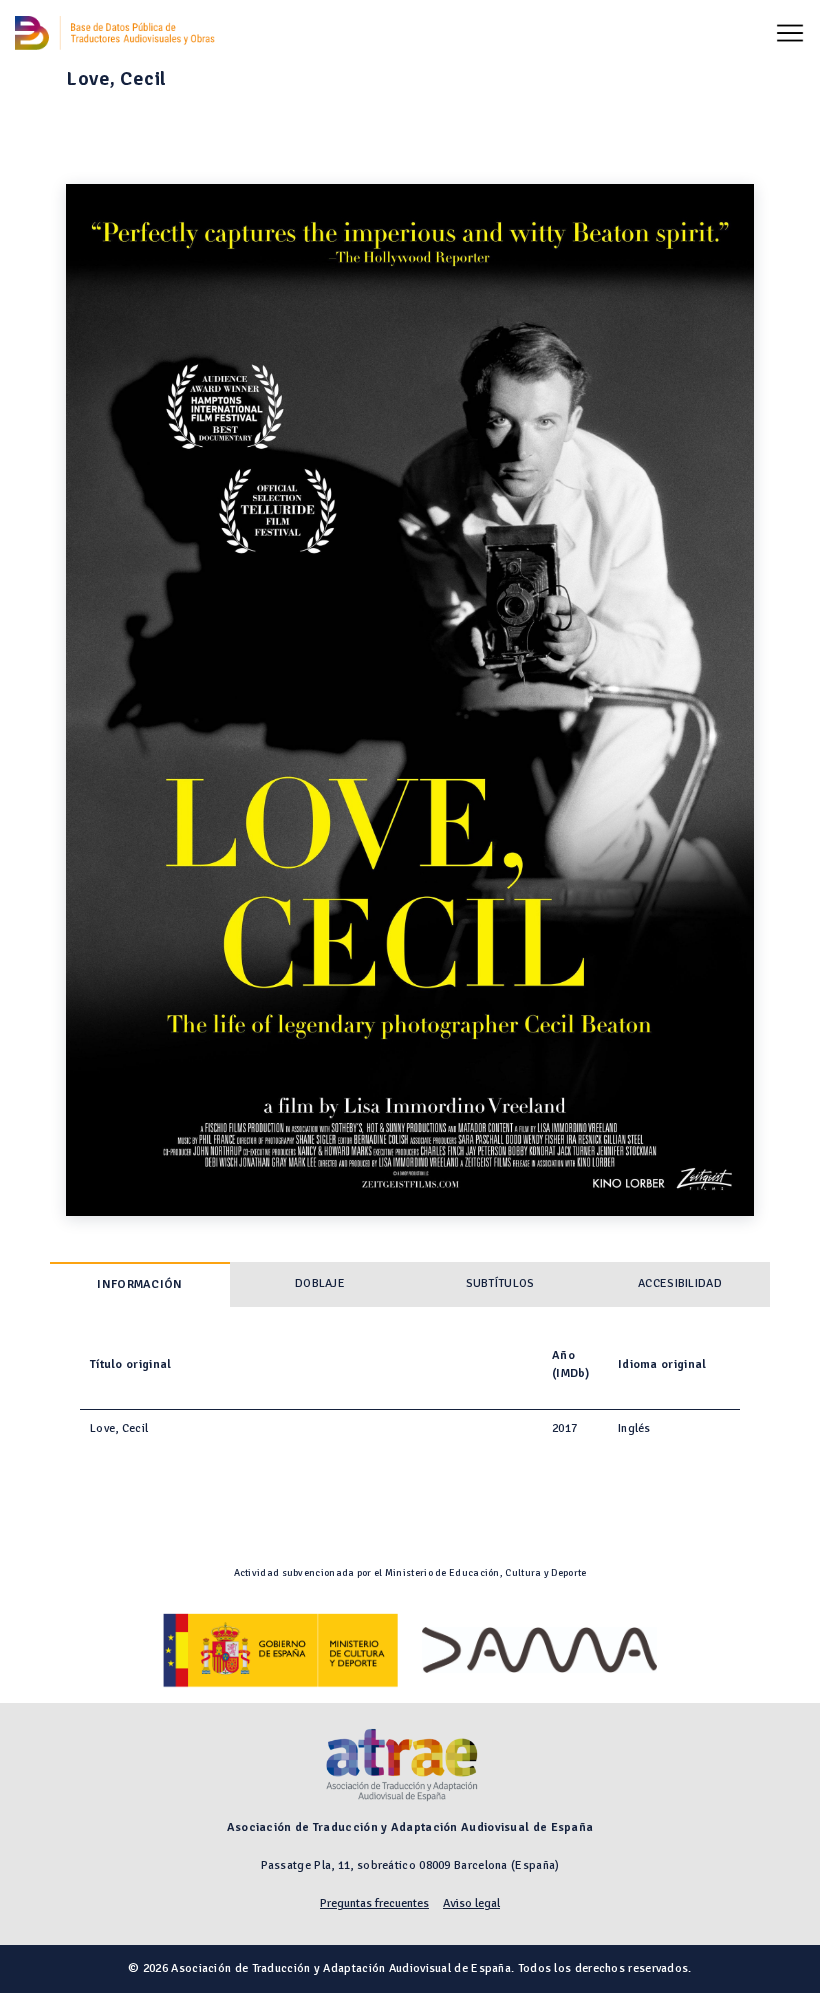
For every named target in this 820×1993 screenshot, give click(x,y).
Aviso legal (471, 1903)
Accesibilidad (680, 1283)
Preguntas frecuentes (374, 1903)
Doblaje (320, 1283)
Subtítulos (500, 1283)
